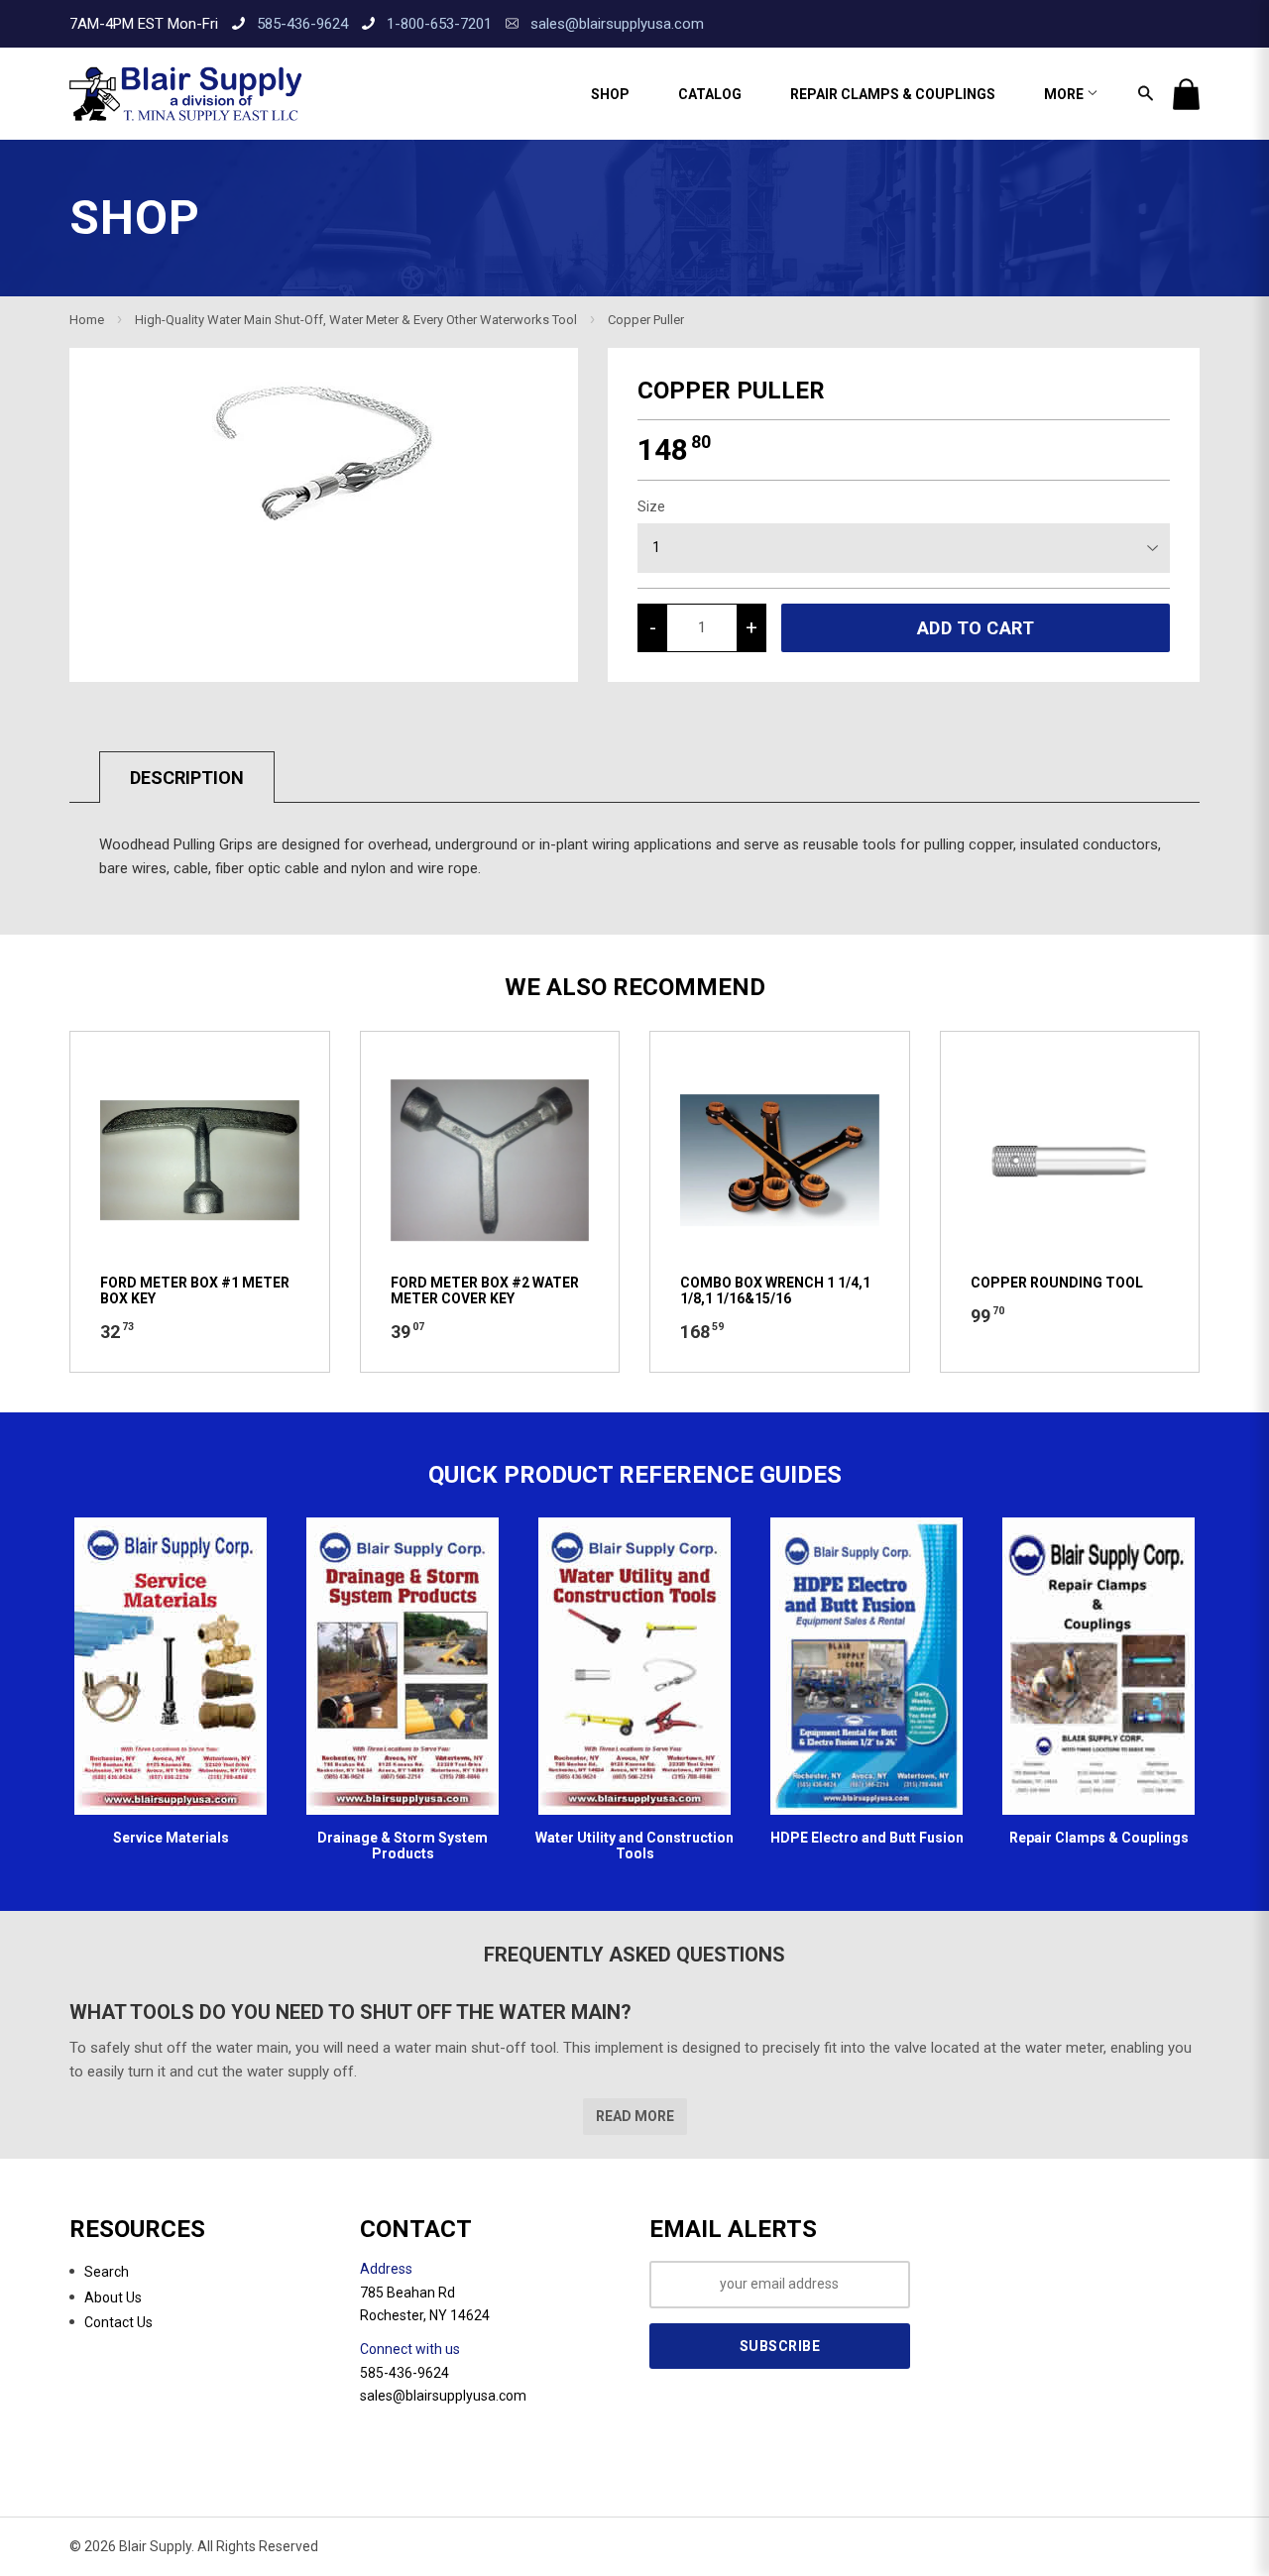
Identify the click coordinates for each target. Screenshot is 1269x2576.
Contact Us (118, 2322)
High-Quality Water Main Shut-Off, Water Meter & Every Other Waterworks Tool (356, 320)
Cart (1186, 94)
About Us (113, 2297)
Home (87, 320)
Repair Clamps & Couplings (893, 94)
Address (386, 2269)
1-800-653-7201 (439, 24)
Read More (635, 2116)
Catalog (710, 94)
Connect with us (410, 2349)
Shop (610, 94)
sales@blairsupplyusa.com (617, 24)
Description (187, 778)
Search (107, 2272)
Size (651, 506)
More (1065, 94)
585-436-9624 (302, 24)
